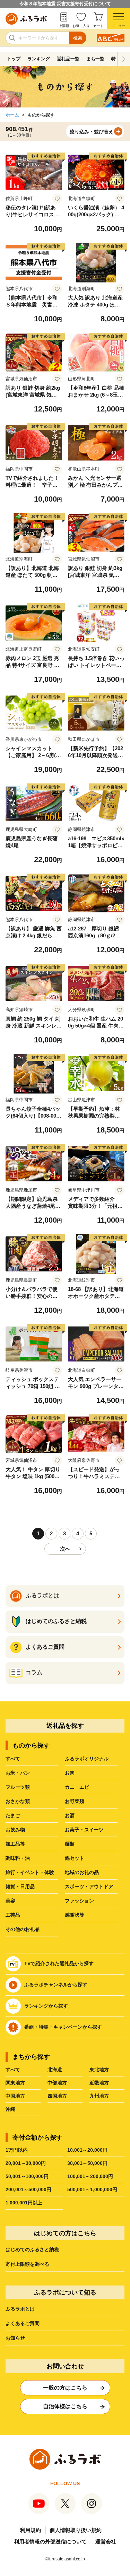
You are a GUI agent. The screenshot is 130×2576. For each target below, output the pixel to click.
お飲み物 (15, 1830)
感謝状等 (75, 1915)
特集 (116, 59)
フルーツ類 (18, 1787)
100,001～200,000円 (90, 2176)
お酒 (70, 1815)
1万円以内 (17, 2150)
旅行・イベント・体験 (30, 1872)
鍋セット (75, 1858)
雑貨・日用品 (20, 1887)
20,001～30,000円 (26, 2163)
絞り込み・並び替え (92, 132)
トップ (14, 59)
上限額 (64, 26)
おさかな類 (18, 1801)
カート (98, 26)
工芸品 (13, 1915)
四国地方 (57, 2096)
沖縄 (10, 2109)
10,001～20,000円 (87, 2150)
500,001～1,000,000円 (92, 2189)
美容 (10, 1901)
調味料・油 (18, 1858)
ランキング (39, 59)
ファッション (79, 1901)
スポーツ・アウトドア (89, 1887)
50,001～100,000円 (27, 2176)
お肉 (70, 1773)
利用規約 (31, 2530)
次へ (65, 1549)
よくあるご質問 (23, 2323)
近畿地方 (99, 2083)
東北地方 (99, 2070)
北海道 (55, 2070)
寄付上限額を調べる (27, 2264)
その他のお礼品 (23, 1929)
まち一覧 (95, 59)
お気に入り (81, 26)
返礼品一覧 (68, 59)
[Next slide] (124, 59)
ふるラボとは (20, 2309)
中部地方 (57, 2083)
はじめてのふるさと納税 (32, 2249)
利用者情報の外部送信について (50, 2542)
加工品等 (15, 1844)
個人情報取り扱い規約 (76, 2530)
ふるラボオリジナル (87, 1759)
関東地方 (15, 2083)
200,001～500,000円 (28, 2189)
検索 (78, 38)
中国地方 (15, 2096)
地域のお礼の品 (82, 1872)
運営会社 (106, 2542)
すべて (13, 1759)
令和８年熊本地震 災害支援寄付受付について (65, 4)
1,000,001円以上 (24, 2203)
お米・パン (18, 1773)
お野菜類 (75, 1801)
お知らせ (15, 2338)
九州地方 (99, 2096)
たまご (13, 1815)
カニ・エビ (77, 1787)
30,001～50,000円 (87, 2163)
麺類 (70, 1844)
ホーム (12, 115)
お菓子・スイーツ (84, 1830)
